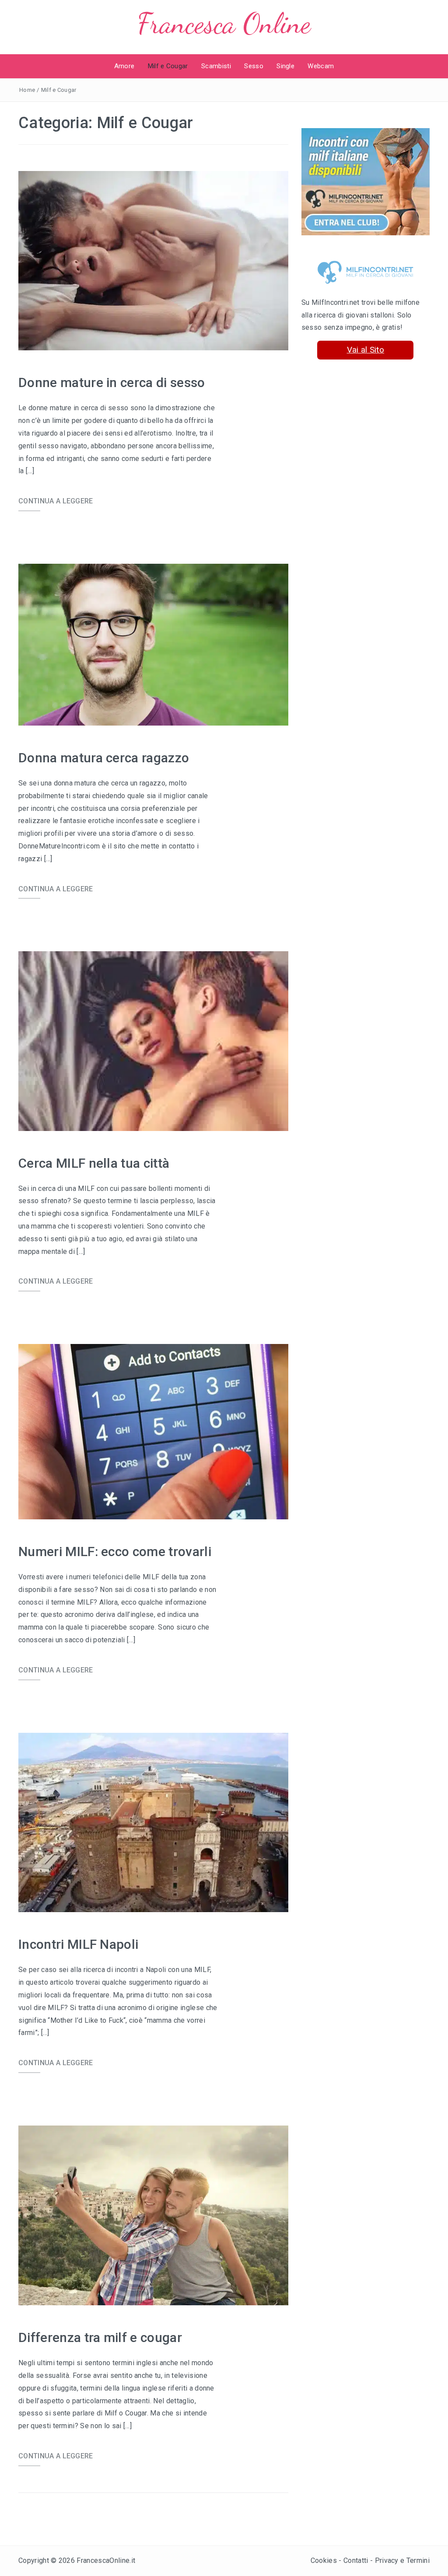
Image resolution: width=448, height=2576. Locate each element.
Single (285, 66)
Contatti (356, 2560)
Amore (124, 66)
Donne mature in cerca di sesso (112, 382)
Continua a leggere (56, 501)
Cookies (324, 2560)
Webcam (321, 66)
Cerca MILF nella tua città (94, 1163)
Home (27, 90)
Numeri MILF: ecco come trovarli (115, 1552)
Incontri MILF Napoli (78, 1944)
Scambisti (216, 66)
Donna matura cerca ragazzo (104, 758)
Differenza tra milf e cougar (100, 2337)
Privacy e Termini (402, 2560)
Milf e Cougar (168, 66)
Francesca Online (224, 23)
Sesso (254, 66)
